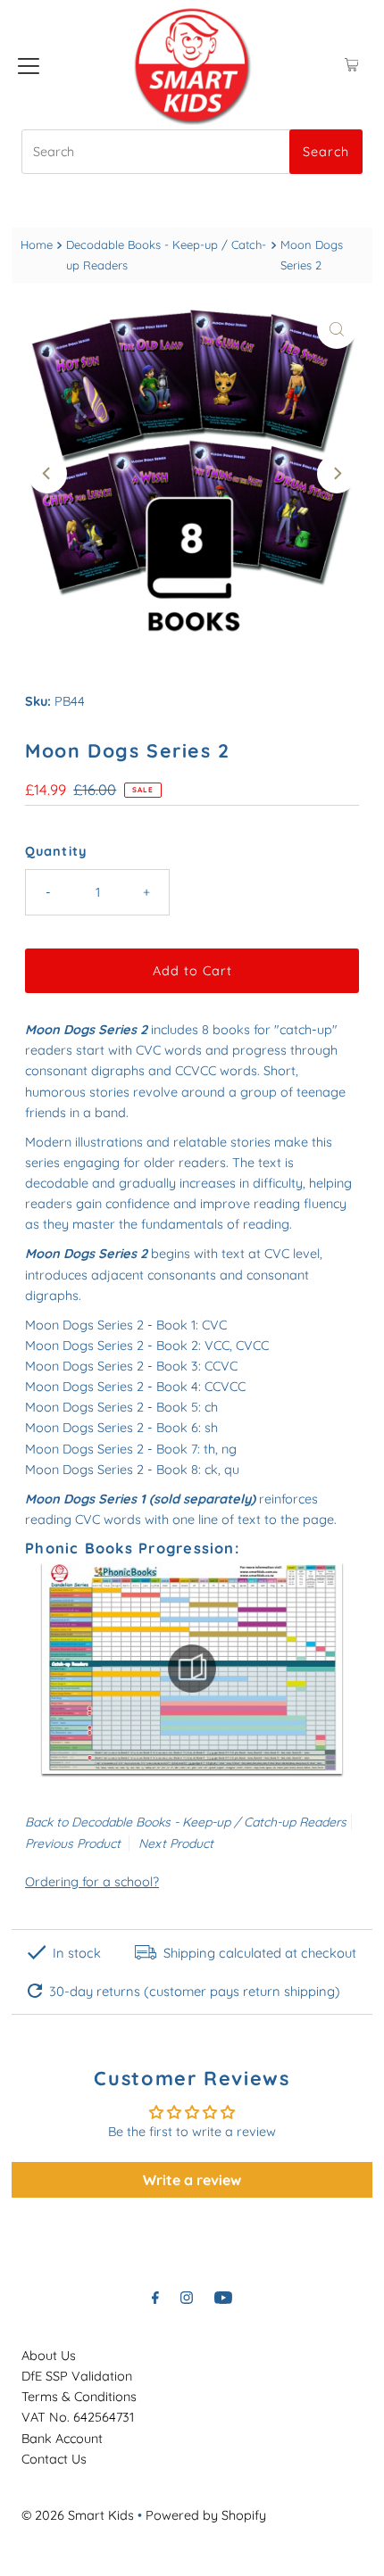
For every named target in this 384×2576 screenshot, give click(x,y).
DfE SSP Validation (77, 2376)
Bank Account (62, 2439)
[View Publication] (192, 1668)
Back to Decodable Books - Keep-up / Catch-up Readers (186, 1822)
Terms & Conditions (79, 2397)
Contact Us (54, 2459)
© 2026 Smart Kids (78, 2515)
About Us (49, 2356)
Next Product (176, 1843)
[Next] (337, 474)
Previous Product (73, 1843)
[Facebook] (155, 2297)
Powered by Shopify (206, 2515)
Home (37, 244)
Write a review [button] (192, 2180)
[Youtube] (223, 2297)
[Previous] (47, 474)
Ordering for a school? (92, 1882)
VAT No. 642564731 (78, 2417)
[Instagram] (187, 2297)
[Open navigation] (29, 65)
